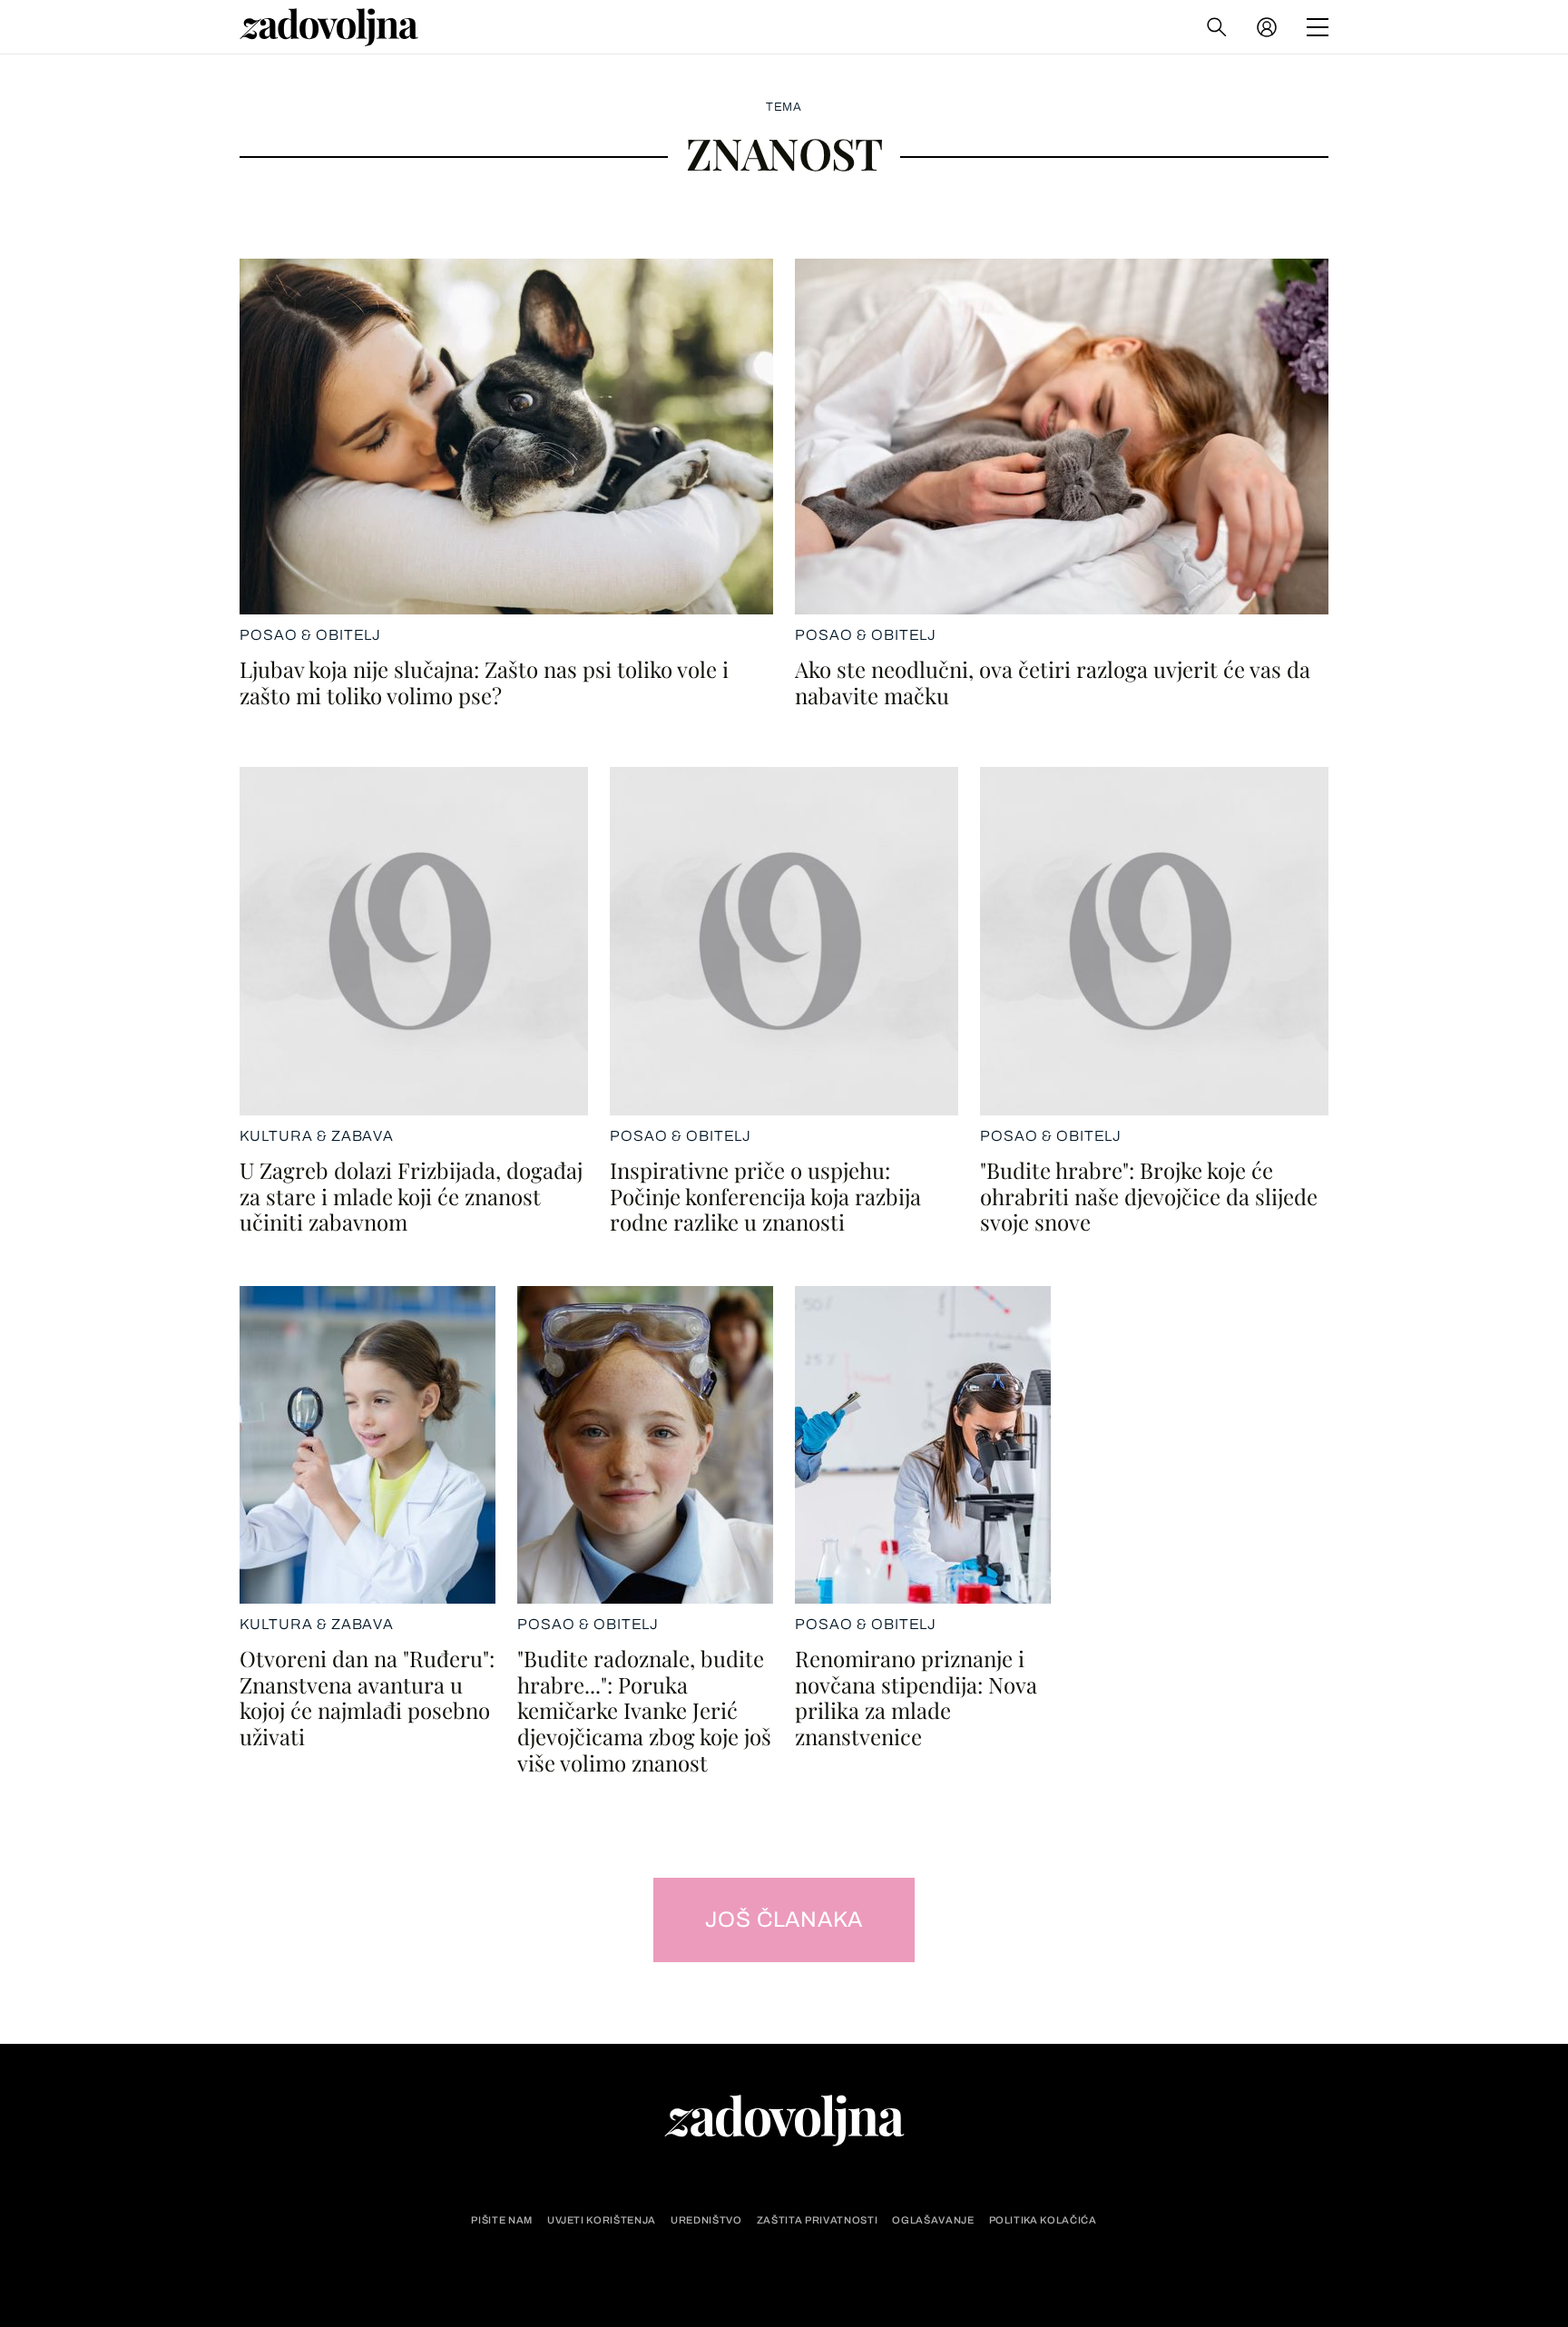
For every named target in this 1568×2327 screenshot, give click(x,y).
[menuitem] (1267, 27)
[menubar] (1269, 27)
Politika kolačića (1043, 2220)
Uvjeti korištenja (602, 2220)
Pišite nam (502, 2220)
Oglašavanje (933, 2220)
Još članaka (784, 1920)
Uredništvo (706, 2220)
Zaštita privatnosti (818, 2220)
